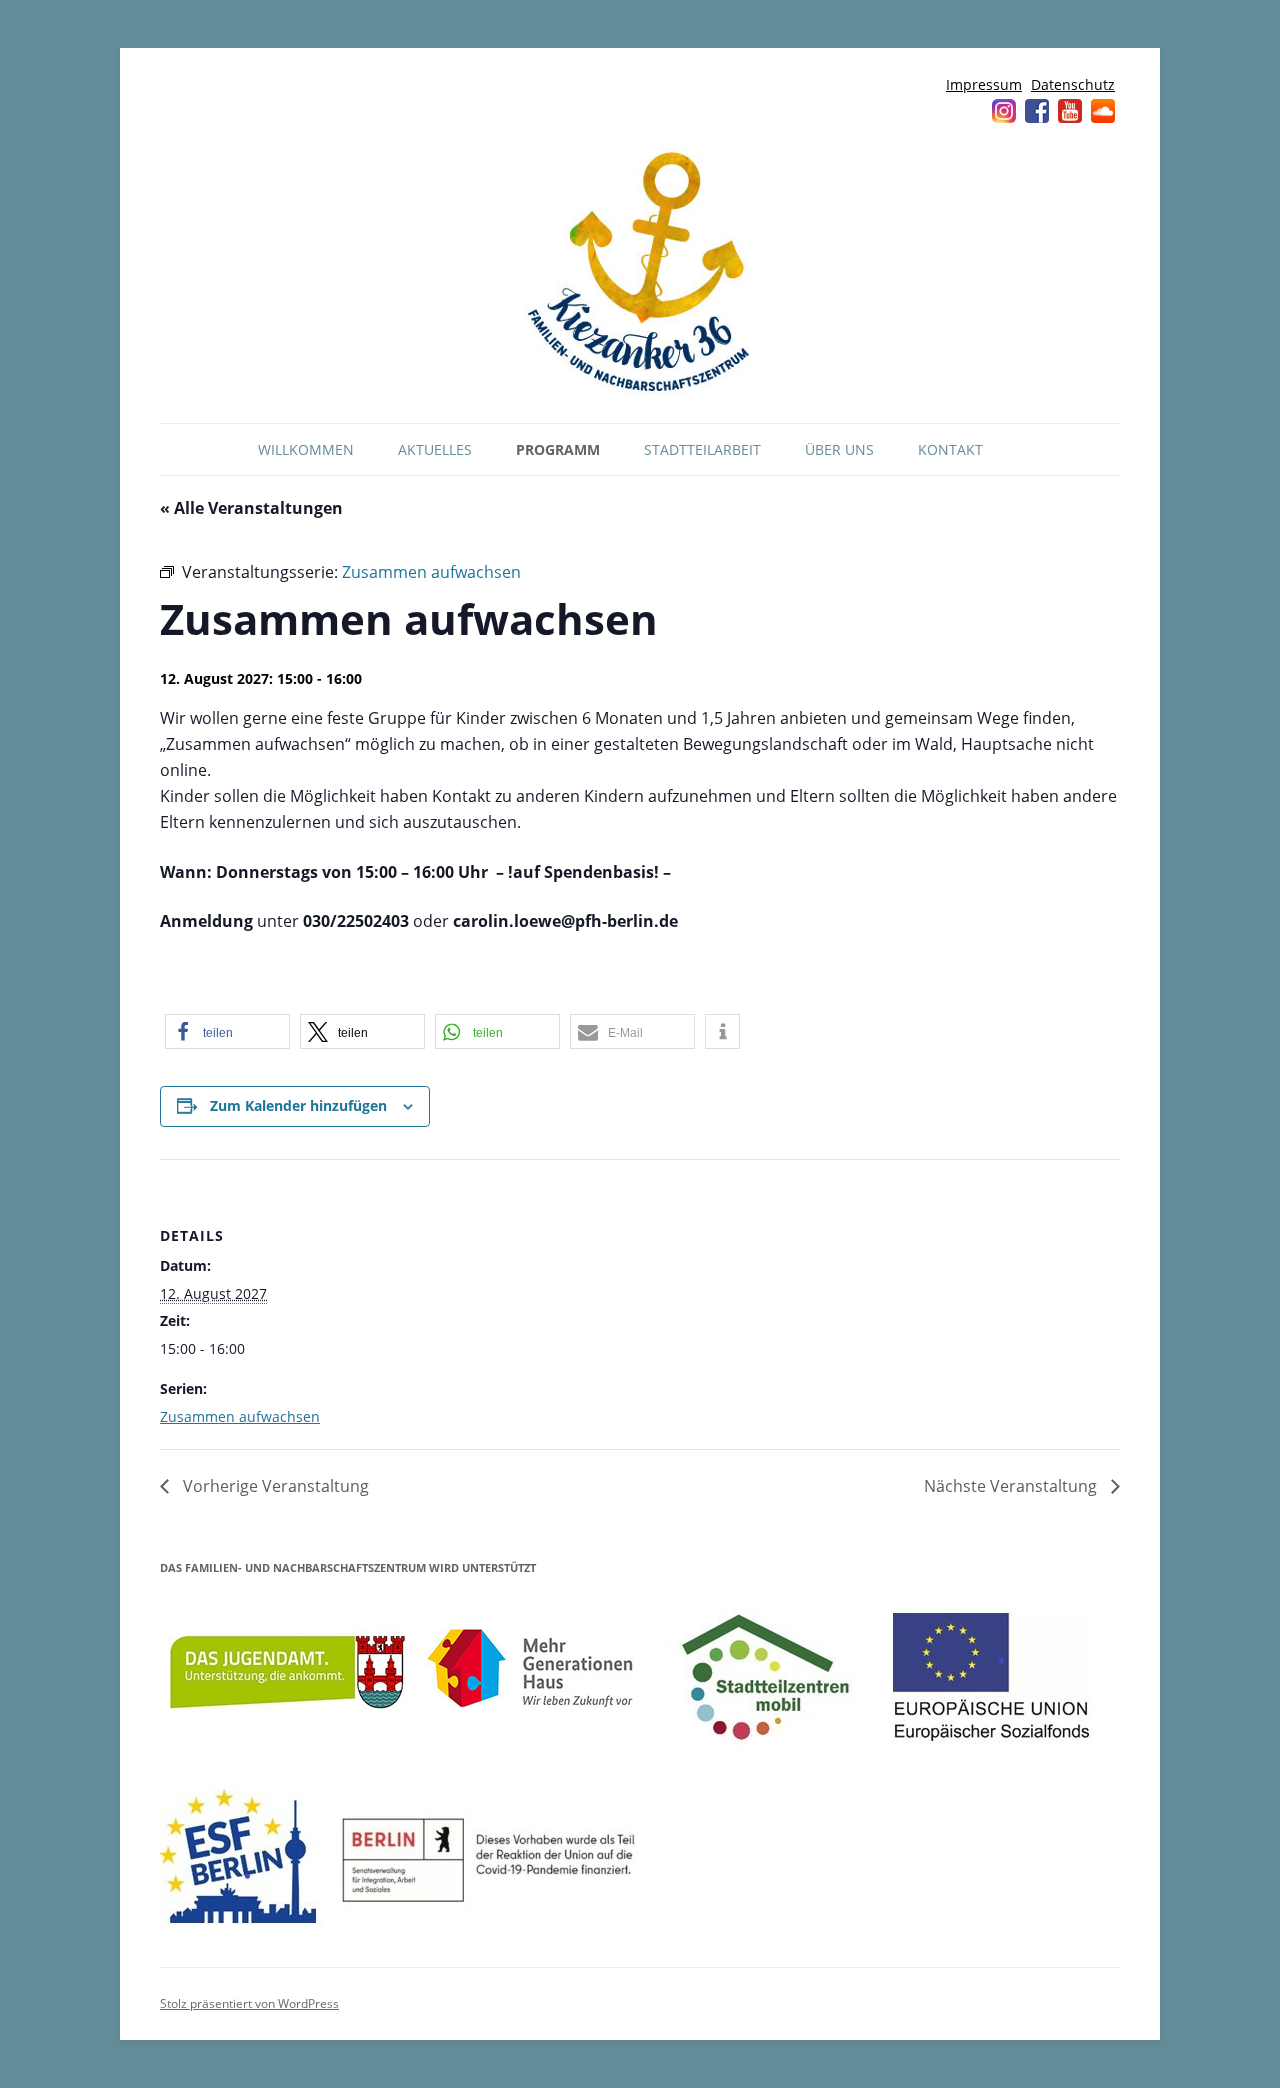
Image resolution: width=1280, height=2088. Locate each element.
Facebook (1037, 111)
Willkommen (306, 449)
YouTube (1070, 111)
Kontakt (950, 449)
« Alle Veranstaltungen (251, 508)
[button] (227, 1031)
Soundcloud (1103, 111)
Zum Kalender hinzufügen (298, 1105)
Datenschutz (1073, 84)
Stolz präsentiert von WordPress (249, 2003)
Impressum (984, 84)
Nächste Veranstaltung (1012, 1486)
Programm (558, 449)
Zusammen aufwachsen (240, 1416)
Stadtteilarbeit (702, 449)
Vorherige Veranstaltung (274, 1486)
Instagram (1004, 111)
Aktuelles (435, 449)
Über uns (839, 449)
